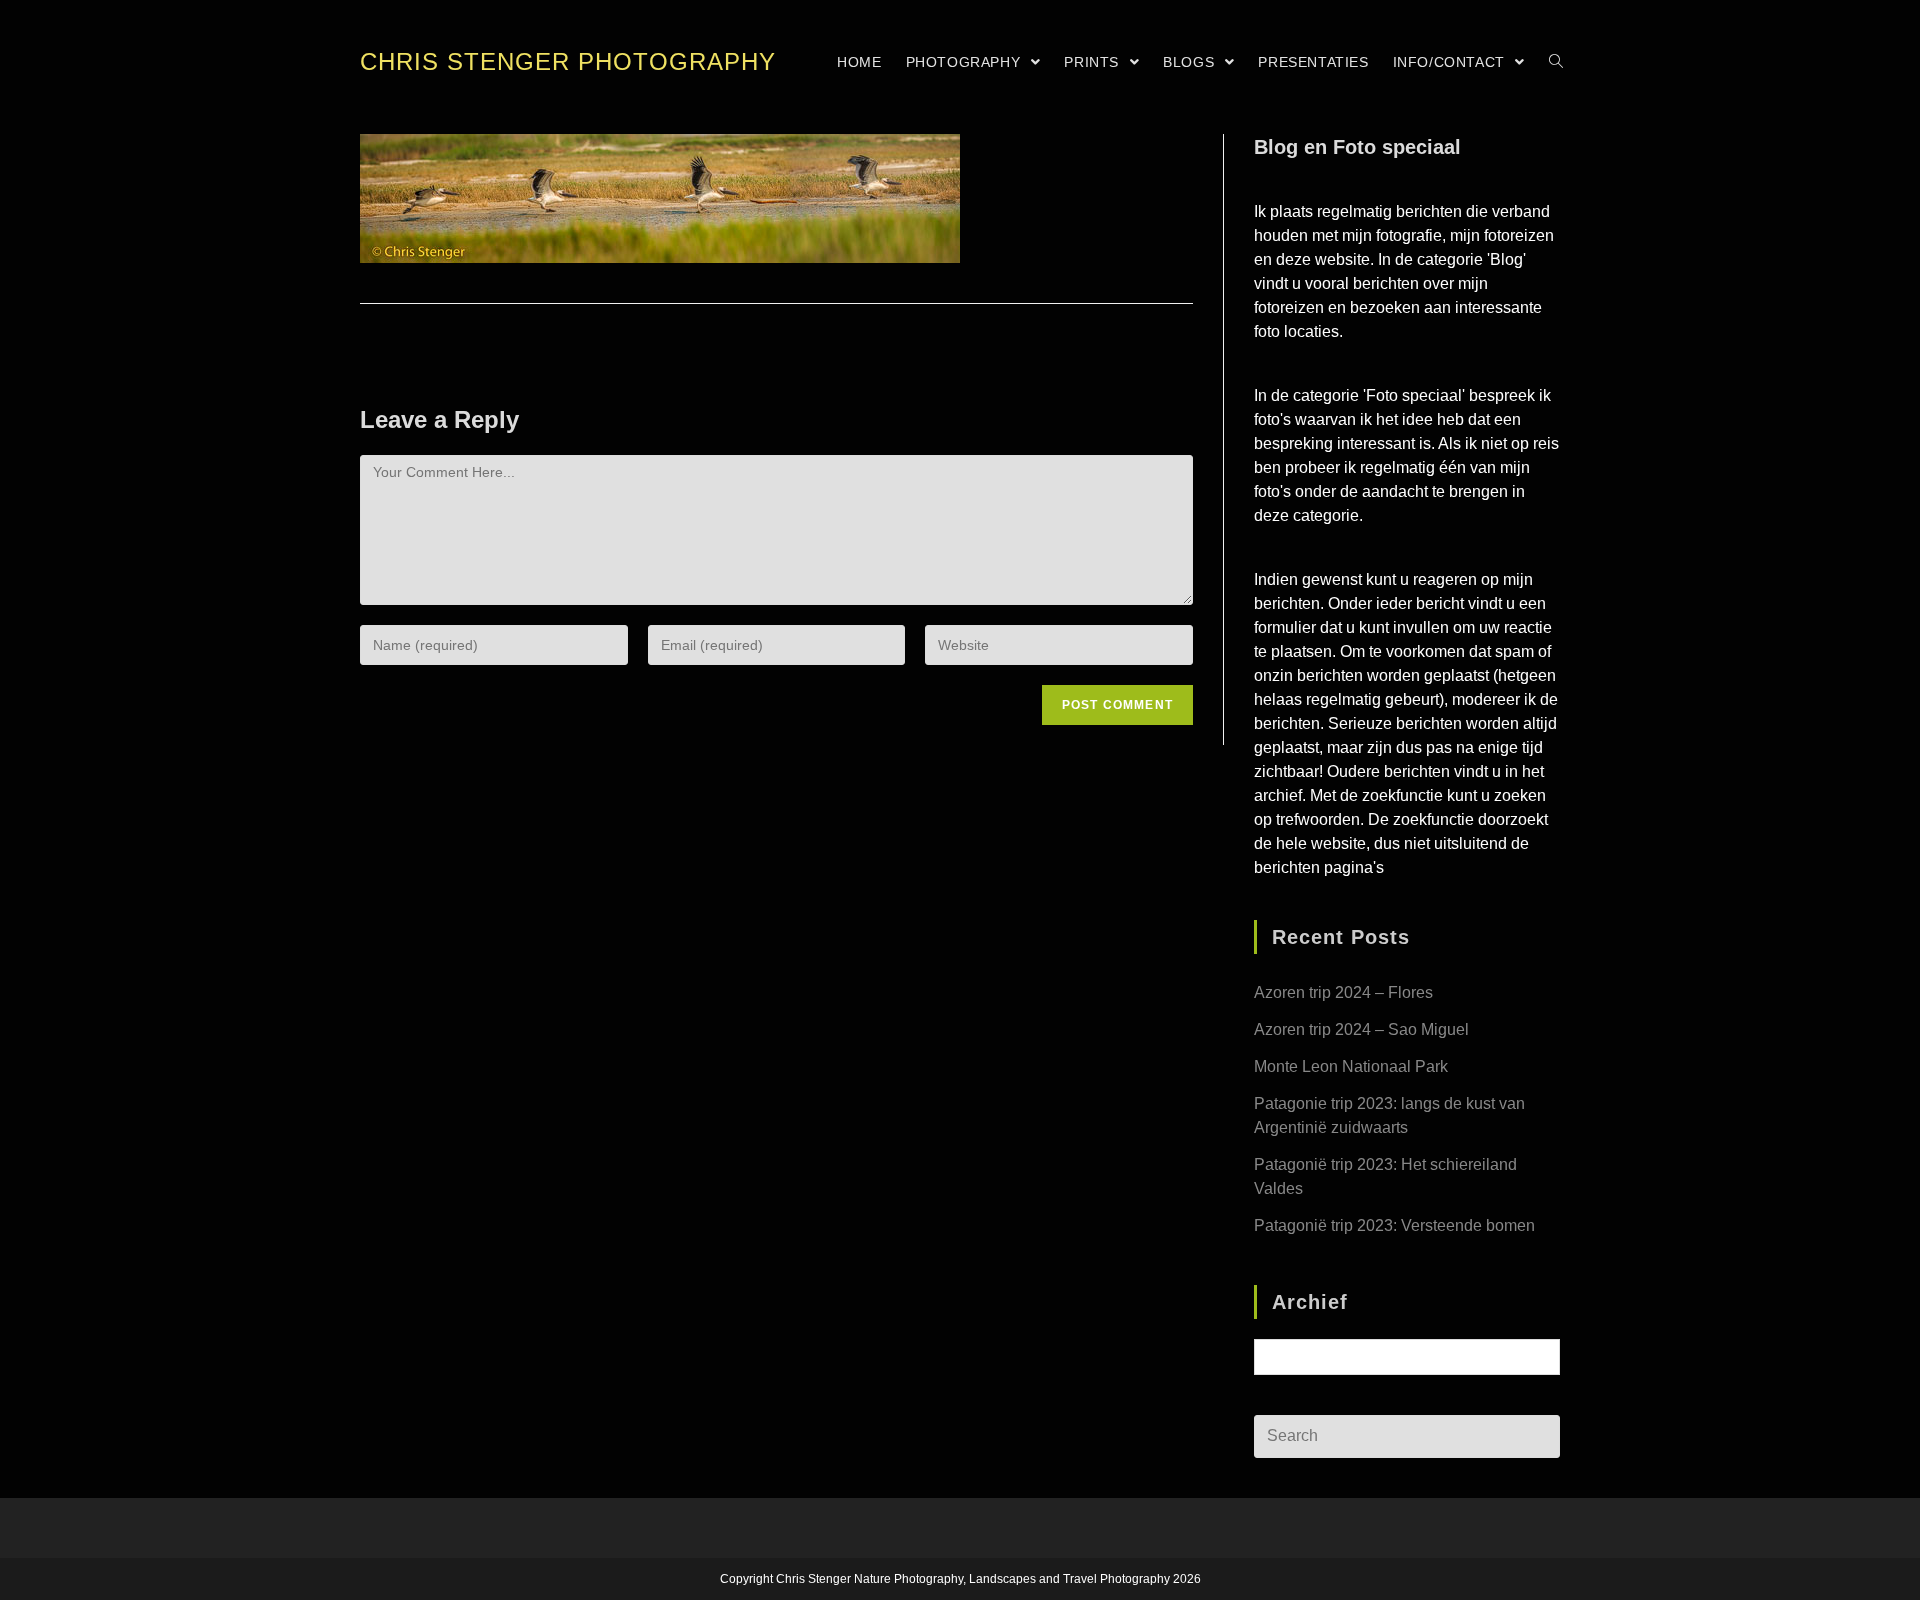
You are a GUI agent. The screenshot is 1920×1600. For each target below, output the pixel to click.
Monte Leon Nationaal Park (1351, 1066)
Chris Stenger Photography (568, 61)
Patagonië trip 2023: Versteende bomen (1394, 1225)
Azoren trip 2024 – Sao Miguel (1361, 1029)
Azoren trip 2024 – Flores (1343, 992)
